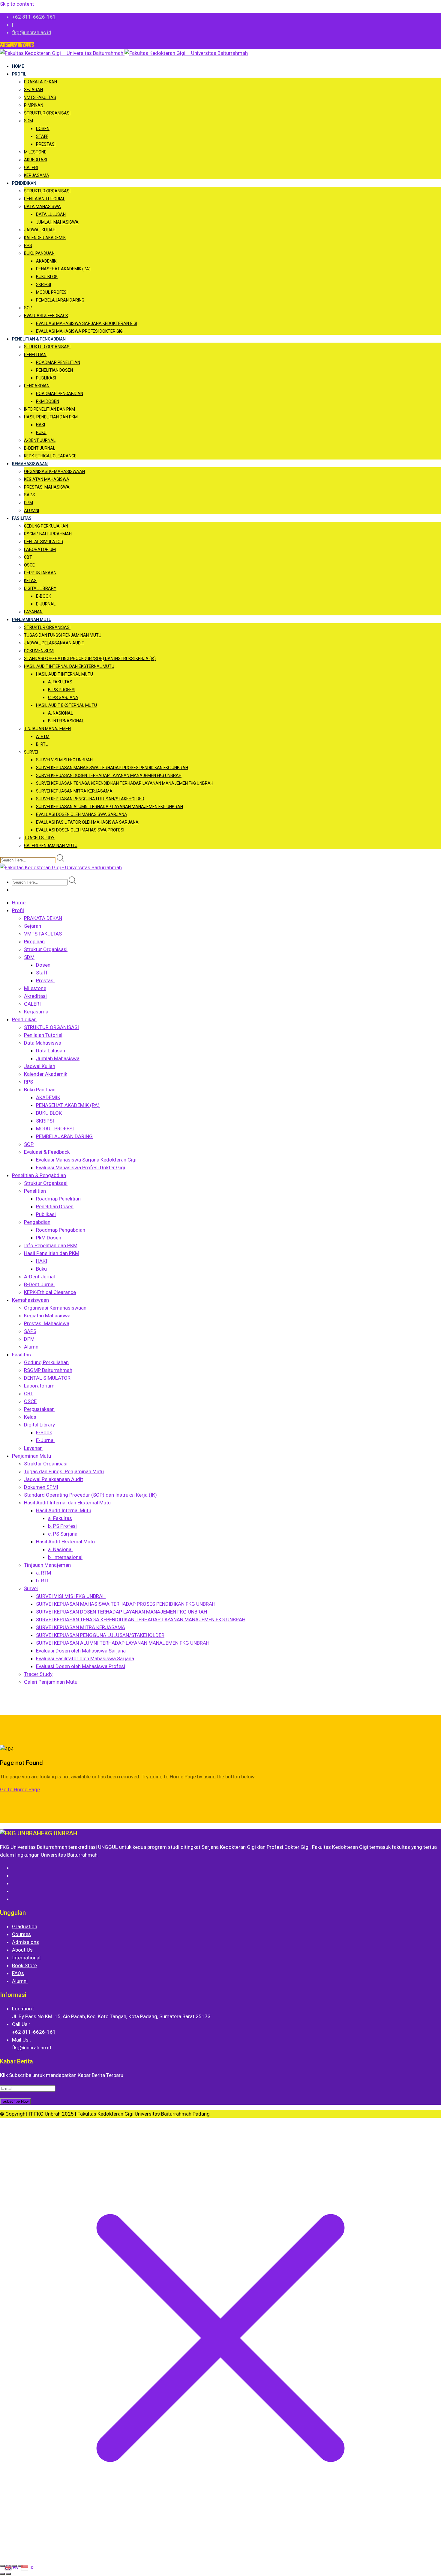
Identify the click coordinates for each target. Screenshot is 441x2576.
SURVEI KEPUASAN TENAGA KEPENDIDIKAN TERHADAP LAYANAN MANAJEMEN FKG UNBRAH (125, 783)
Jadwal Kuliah (40, 230)
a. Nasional (60, 713)
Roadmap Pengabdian (60, 394)
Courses (21, 1934)
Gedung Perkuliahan (46, 526)
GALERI (31, 168)
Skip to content (17, 4)
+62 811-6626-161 (34, 17)
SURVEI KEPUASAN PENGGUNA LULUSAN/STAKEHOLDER (90, 799)
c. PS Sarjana (63, 698)
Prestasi (46, 144)
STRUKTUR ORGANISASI (47, 191)
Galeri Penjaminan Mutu (51, 846)
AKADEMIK (46, 261)
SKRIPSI (43, 284)
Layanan (33, 612)
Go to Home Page (20, 1789)
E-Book (43, 596)
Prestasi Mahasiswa (47, 487)
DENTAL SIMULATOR (44, 542)
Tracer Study (39, 838)
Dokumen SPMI (39, 651)
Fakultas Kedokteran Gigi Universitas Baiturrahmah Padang (144, 2114)
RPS (28, 245)
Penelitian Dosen (54, 370)
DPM (28, 503)
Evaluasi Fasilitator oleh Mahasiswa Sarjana (87, 822)
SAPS (30, 495)
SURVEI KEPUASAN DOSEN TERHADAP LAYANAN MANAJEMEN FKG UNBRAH (109, 775)
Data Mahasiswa (42, 207)
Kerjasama (37, 175)
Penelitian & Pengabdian (39, 339)
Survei (31, 752)
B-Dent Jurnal (40, 448)
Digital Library (40, 588)
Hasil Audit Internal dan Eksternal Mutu (69, 666)
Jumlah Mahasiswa (57, 222)
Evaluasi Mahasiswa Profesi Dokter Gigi (80, 331)
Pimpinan (34, 105)
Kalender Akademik (45, 238)
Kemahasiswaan (30, 464)
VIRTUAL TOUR (17, 45)
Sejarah (33, 90)
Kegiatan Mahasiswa (47, 479)
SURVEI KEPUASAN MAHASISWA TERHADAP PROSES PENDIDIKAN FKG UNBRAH (112, 768)
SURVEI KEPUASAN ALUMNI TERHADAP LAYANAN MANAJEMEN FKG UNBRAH (109, 807)
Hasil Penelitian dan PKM (51, 417)
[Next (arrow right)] (8, 2574)
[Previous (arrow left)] (2, 2574)
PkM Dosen (48, 401)
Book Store (24, 1965)
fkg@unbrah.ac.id (32, 32)
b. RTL (42, 744)
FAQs (18, 1973)
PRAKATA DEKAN (40, 82)
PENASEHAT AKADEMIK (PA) (63, 269)
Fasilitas (22, 518)
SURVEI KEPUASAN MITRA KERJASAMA (74, 791)
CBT (28, 557)
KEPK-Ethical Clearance (50, 456)
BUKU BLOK (47, 277)
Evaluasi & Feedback (46, 316)
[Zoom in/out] (2, 2566)
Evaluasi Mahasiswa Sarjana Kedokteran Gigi (87, 323)
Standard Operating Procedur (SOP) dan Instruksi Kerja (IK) (90, 659)
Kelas (30, 581)
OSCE (29, 565)
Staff (42, 136)
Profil (19, 74)
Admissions (25, 1942)
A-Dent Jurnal (40, 440)
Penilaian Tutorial (45, 199)
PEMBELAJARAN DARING (60, 300)
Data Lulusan (51, 214)
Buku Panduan (39, 253)
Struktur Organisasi (47, 113)
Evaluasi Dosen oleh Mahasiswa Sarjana (82, 814)
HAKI (40, 425)
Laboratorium (40, 549)
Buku (41, 433)
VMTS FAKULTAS (40, 97)
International (26, 1958)
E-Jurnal (46, 604)
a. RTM (43, 736)
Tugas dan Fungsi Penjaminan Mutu (63, 635)
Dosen (43, 129)
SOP (28, 308)
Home (18, 66)
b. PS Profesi (62, 690)
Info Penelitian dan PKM (49, 409)
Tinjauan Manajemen (47, 729)
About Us (22, 1950)
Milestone (35, 152)
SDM (28, 121)
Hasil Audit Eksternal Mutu (66, 705)
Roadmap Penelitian (58, 362)
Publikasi (46, 378)
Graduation (25, 1926)
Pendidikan (24, 183)
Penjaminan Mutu (32, 620)
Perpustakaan (40, 573)
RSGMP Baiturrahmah (48, 534)
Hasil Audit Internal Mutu (64, 674)
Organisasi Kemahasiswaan (54, 471)
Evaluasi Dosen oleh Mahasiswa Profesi (80, 830)
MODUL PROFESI (52, 292)
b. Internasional (66, 721)
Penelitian (35, 355)
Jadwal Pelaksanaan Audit (54, 643)
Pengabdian (37, 386)
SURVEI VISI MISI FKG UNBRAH (64, 760)
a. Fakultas (60, 682)
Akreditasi (36, 160)
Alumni (31, 510)
